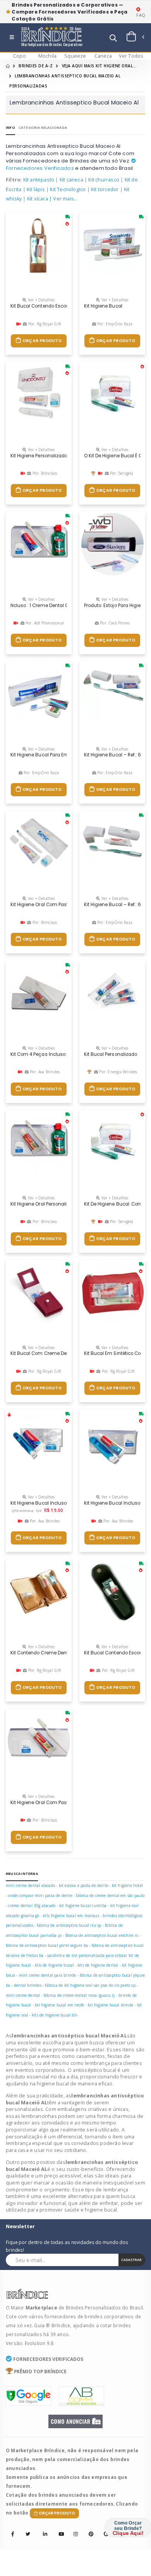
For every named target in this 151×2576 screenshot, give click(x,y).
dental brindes (28, 1985)
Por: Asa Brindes (44, 1072)
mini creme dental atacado (30, 1885)
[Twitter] (28, 2534)
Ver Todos (131, 56)
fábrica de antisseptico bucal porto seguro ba (47, 1945)
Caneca (103, 56)
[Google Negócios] (104, 2529)
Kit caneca (71, 180)
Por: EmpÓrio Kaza (114, 324)
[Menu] (12, 38)
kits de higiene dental (98, 1965)
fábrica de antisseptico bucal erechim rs (102, 1935)
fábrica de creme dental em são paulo (110, 1895)
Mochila (47, 56)
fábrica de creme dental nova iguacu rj (79, 1995)
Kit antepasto (39, 180)
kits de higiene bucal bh (54, 2015)
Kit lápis (36, 189)
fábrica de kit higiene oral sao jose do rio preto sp (90, 1985)
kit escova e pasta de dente (83, 1885)
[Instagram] (74, 2529)
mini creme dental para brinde (48, 1975)
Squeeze (75, 56)
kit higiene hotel (127, 1885)
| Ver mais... (63, 199)
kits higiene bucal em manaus (71, 1916)
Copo (20, 56)
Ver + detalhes (41, 300)
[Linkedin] (43, 2529)
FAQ (141, 15)
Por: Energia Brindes (118, 1072)
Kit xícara (38, 199)
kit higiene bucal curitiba (83, 1905)
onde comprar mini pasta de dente (40, 1895)
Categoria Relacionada (43, 127)
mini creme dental (23, 1995)
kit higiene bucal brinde (111, 2005)
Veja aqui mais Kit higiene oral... (100, 66)
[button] (113, 39)
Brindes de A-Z (36, 66)
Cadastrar (131, 2260)
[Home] (8, 66)
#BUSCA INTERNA (22, 1874)
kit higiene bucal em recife (59, 2005)
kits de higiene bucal (54, 1965)
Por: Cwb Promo (114, 623)
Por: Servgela (121, 473)
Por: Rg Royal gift (44, 324)
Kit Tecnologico (68, 189)
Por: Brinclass (44, 473)
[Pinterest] (89, 2529)
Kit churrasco (104, 180)
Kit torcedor (105, 189)
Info (10, 127)
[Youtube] (58, 2529)
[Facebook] (13, 2534)
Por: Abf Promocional (44, 623)
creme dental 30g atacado (32, 1905)
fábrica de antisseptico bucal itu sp (69, 1925)
